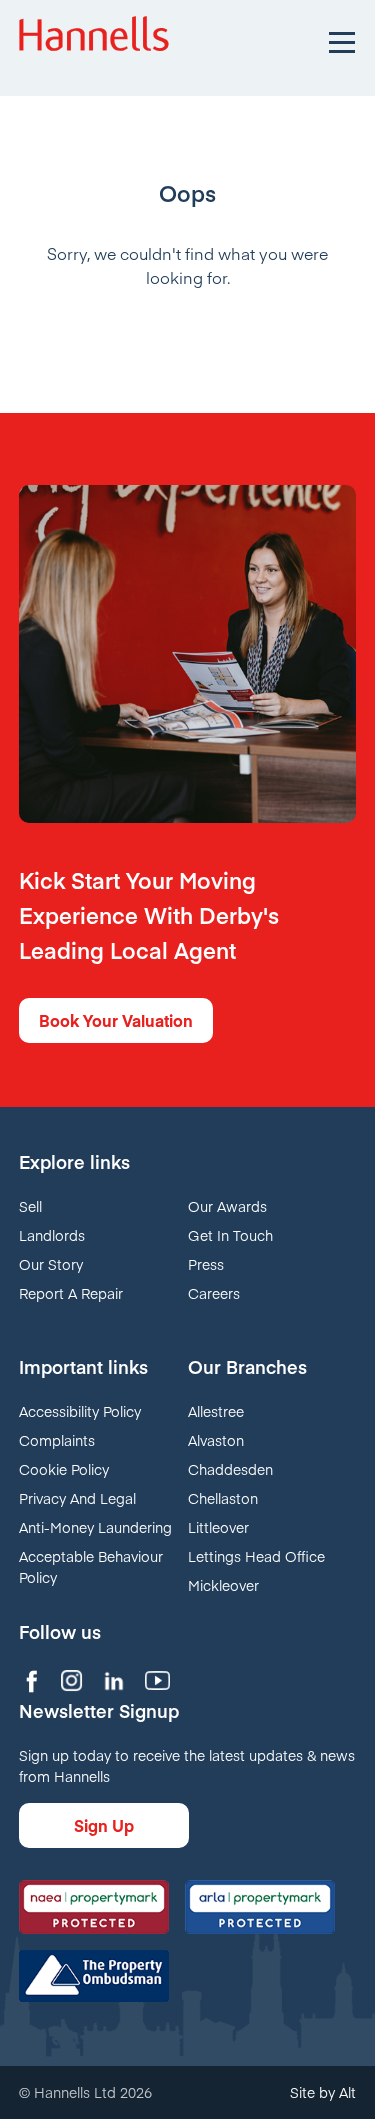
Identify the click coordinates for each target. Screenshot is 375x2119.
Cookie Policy (64, 1469)
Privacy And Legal (77, 1498)
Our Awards (227, 1206)
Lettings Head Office (256, 1556)
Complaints (57, 1440)
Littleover (218, 1527)
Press (206, 1264)
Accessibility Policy (80, 1411)
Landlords (52, 1235)
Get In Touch (230, 1235)
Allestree (216, 1411)
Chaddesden (230, 1469)
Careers (214, 1293)
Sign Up (104, 1825)
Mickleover (223, 1585)
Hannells (94, 40)
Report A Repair (71, 1293)
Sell (30, 1206)
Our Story (51, 1264)
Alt (347, 2092)
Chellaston (223, 1498)
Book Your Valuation (116, 1020)
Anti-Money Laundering (95, 1527)
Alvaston (216, 1440)
